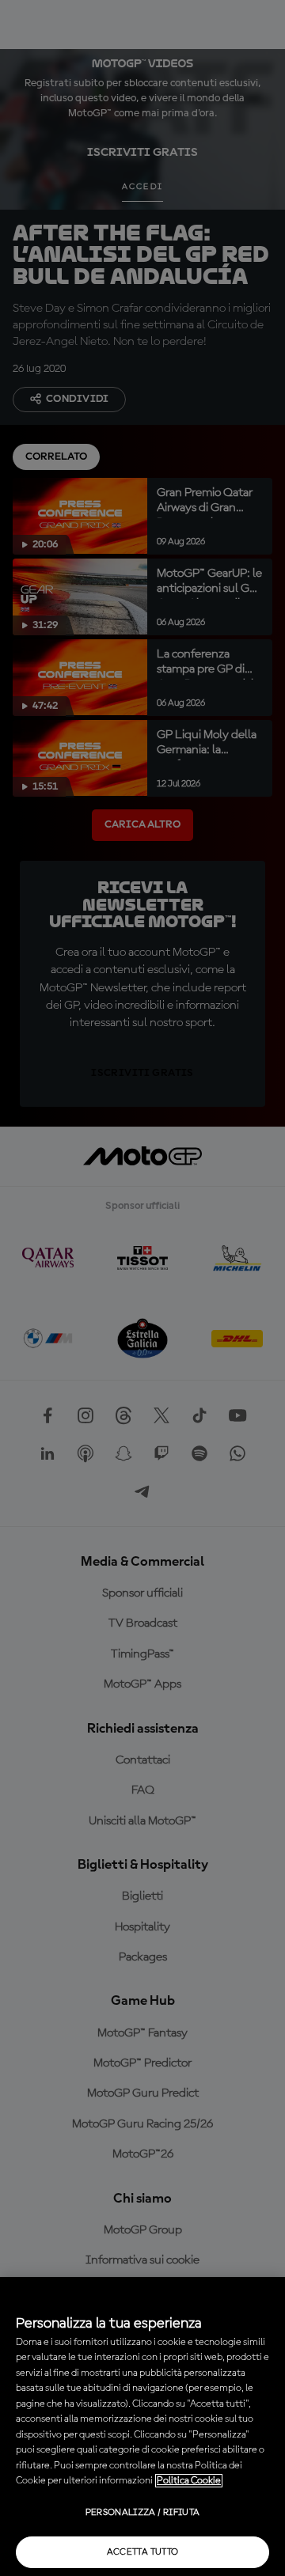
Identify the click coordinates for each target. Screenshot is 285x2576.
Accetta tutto (143, 2552)
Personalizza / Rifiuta (143, 2513)
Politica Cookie (189, 2481)
